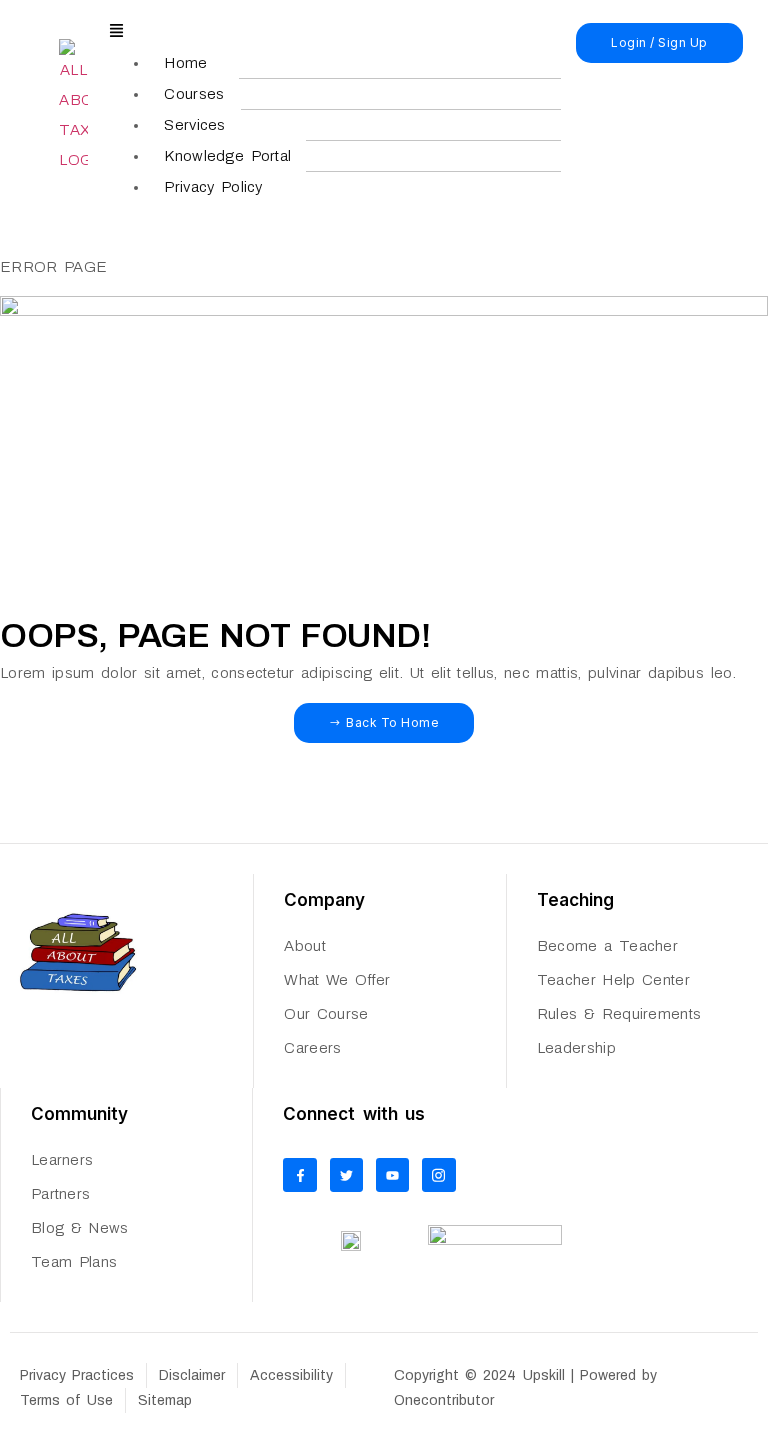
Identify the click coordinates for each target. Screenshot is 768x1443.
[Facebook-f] (300, 1175)
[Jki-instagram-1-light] (439, 1175)
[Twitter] (347, 1175)
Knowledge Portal (227, 156)
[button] (335, 33)
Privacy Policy (213, 187)
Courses (194, 94)
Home (185, 63)
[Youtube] (393, 1175)
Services (194, 125)
